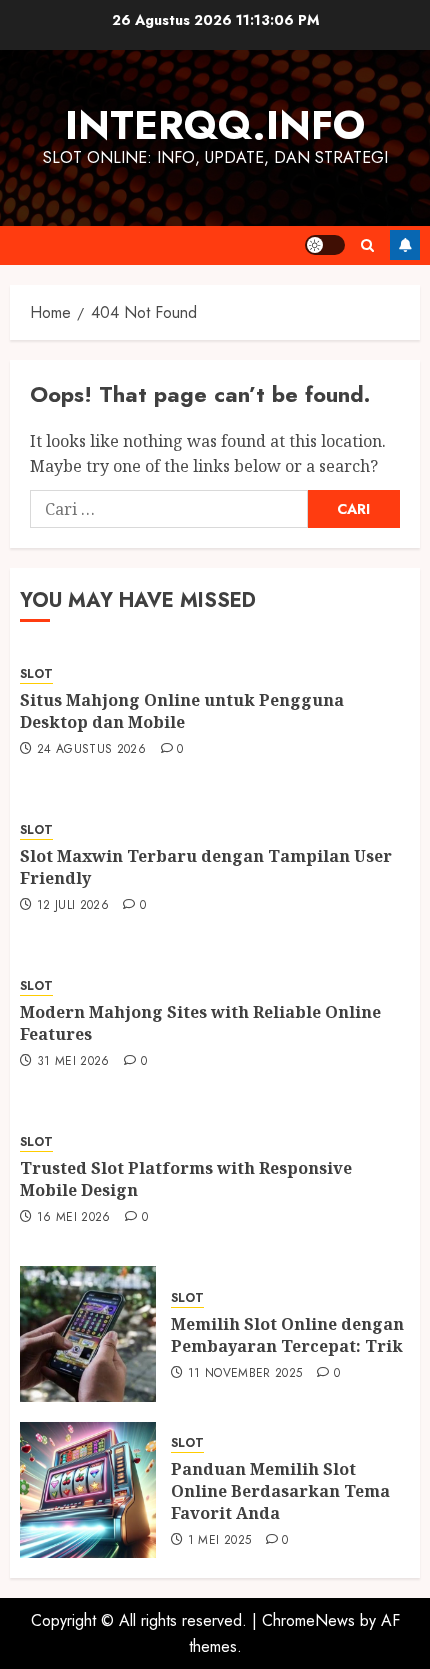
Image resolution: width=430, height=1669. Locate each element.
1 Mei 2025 (220, 1541)
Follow (405, 245)
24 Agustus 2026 (91, 750)
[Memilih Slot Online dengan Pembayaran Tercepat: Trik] (88, 1334)
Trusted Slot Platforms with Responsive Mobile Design (186, 1179)
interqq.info (215, 125)
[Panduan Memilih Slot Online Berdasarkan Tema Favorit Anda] (88, 1490)
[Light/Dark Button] (325, 245)
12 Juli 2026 (73, 906)
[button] (367, 245)
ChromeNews (308, 1620)
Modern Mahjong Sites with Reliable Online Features (200, 1023)
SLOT (36, 674)
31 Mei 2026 (73, 1062)
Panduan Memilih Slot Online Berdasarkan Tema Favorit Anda (280, 1491)
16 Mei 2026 (74, 1218)
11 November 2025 (245, 1374)
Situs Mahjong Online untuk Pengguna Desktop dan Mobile (182, 711)
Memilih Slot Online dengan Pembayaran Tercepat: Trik (287, 1335)
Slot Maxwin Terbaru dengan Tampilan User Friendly (206, 867)
